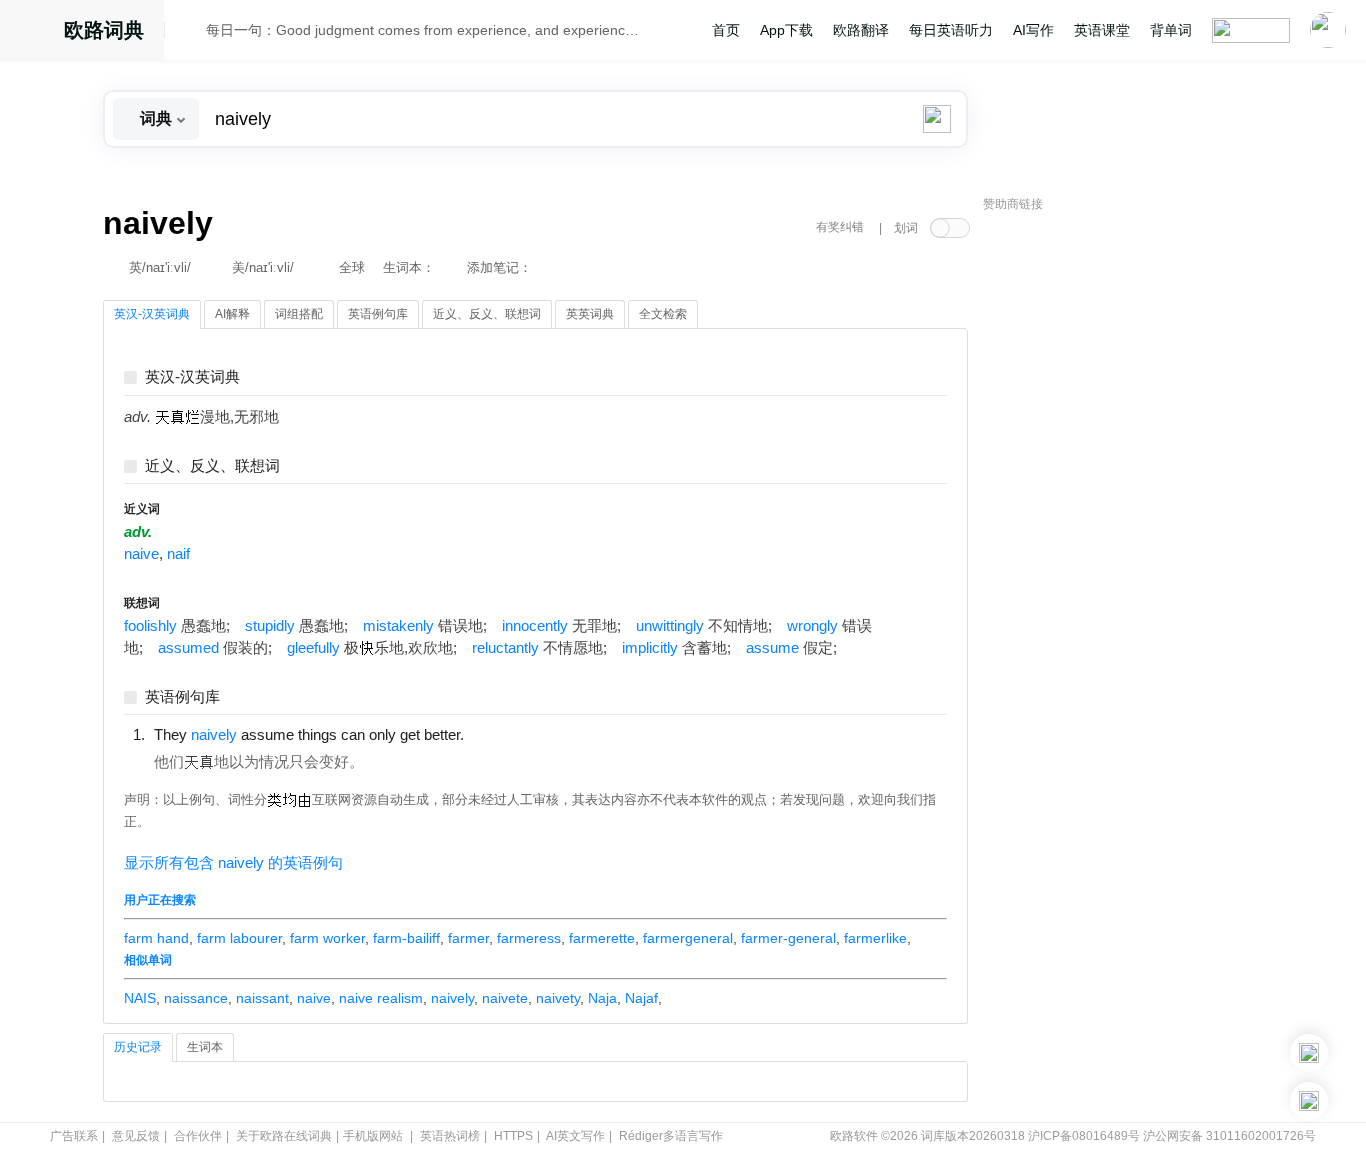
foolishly (150, 626)
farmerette (602, 938)
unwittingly (670, 626)
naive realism (381, 998)
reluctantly (505, 648)
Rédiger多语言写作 (671, 1136)
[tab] (152, 315)
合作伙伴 (198, 1136)
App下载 (786, 30)
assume (772, 648)
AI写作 (1033, 30)
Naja (602, 998)
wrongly (812, 626)
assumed (188, 648)
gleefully (313, 648)
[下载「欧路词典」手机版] (1309, 1053)
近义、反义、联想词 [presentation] (487, 314)
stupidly (270, 626)
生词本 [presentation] (205, 1047)
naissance (196, 998)
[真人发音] (498, 734)
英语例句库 (182, 697)
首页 (726, 30)
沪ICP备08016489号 (1084, 1136)
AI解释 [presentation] (232, 314)
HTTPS (513, 1136)
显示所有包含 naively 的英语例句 (233, 863)
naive (141, 554)
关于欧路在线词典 (284, 1136)
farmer (468, 938)
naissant (262, 998)
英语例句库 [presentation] (378, 314)
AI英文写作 (575, 1136)
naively (452, 998)
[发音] (191, 33)
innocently (535, 626)
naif (178, 554)
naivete (505, 998)
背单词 (1171, 30)
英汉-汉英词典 (192, 377)
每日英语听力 (951, 30)
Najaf (641, 998)
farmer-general (788, 938)
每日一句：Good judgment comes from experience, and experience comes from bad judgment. (425, 30)
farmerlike (875, 938)
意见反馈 (136, 1136)
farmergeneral (688, 938)
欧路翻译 (861, 30)
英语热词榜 (450, 1136)
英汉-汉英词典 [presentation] (152, 314)
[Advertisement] (1133, 525)
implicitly (650, 648)
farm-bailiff (406, 938)
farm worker (327, 938)
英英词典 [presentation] (590, 314)
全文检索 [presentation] (663, 314)
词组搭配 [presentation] (299, 314)
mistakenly (398, 626)
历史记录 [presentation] (138, 1047)
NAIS (140, 998)
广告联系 (74, 1136)
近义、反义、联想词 (212, 466)
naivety (558, 998)
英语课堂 (1102, 30)
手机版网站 (373, 1136)
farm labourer (239, 938)
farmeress (529, 938)
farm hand (156, 938)
